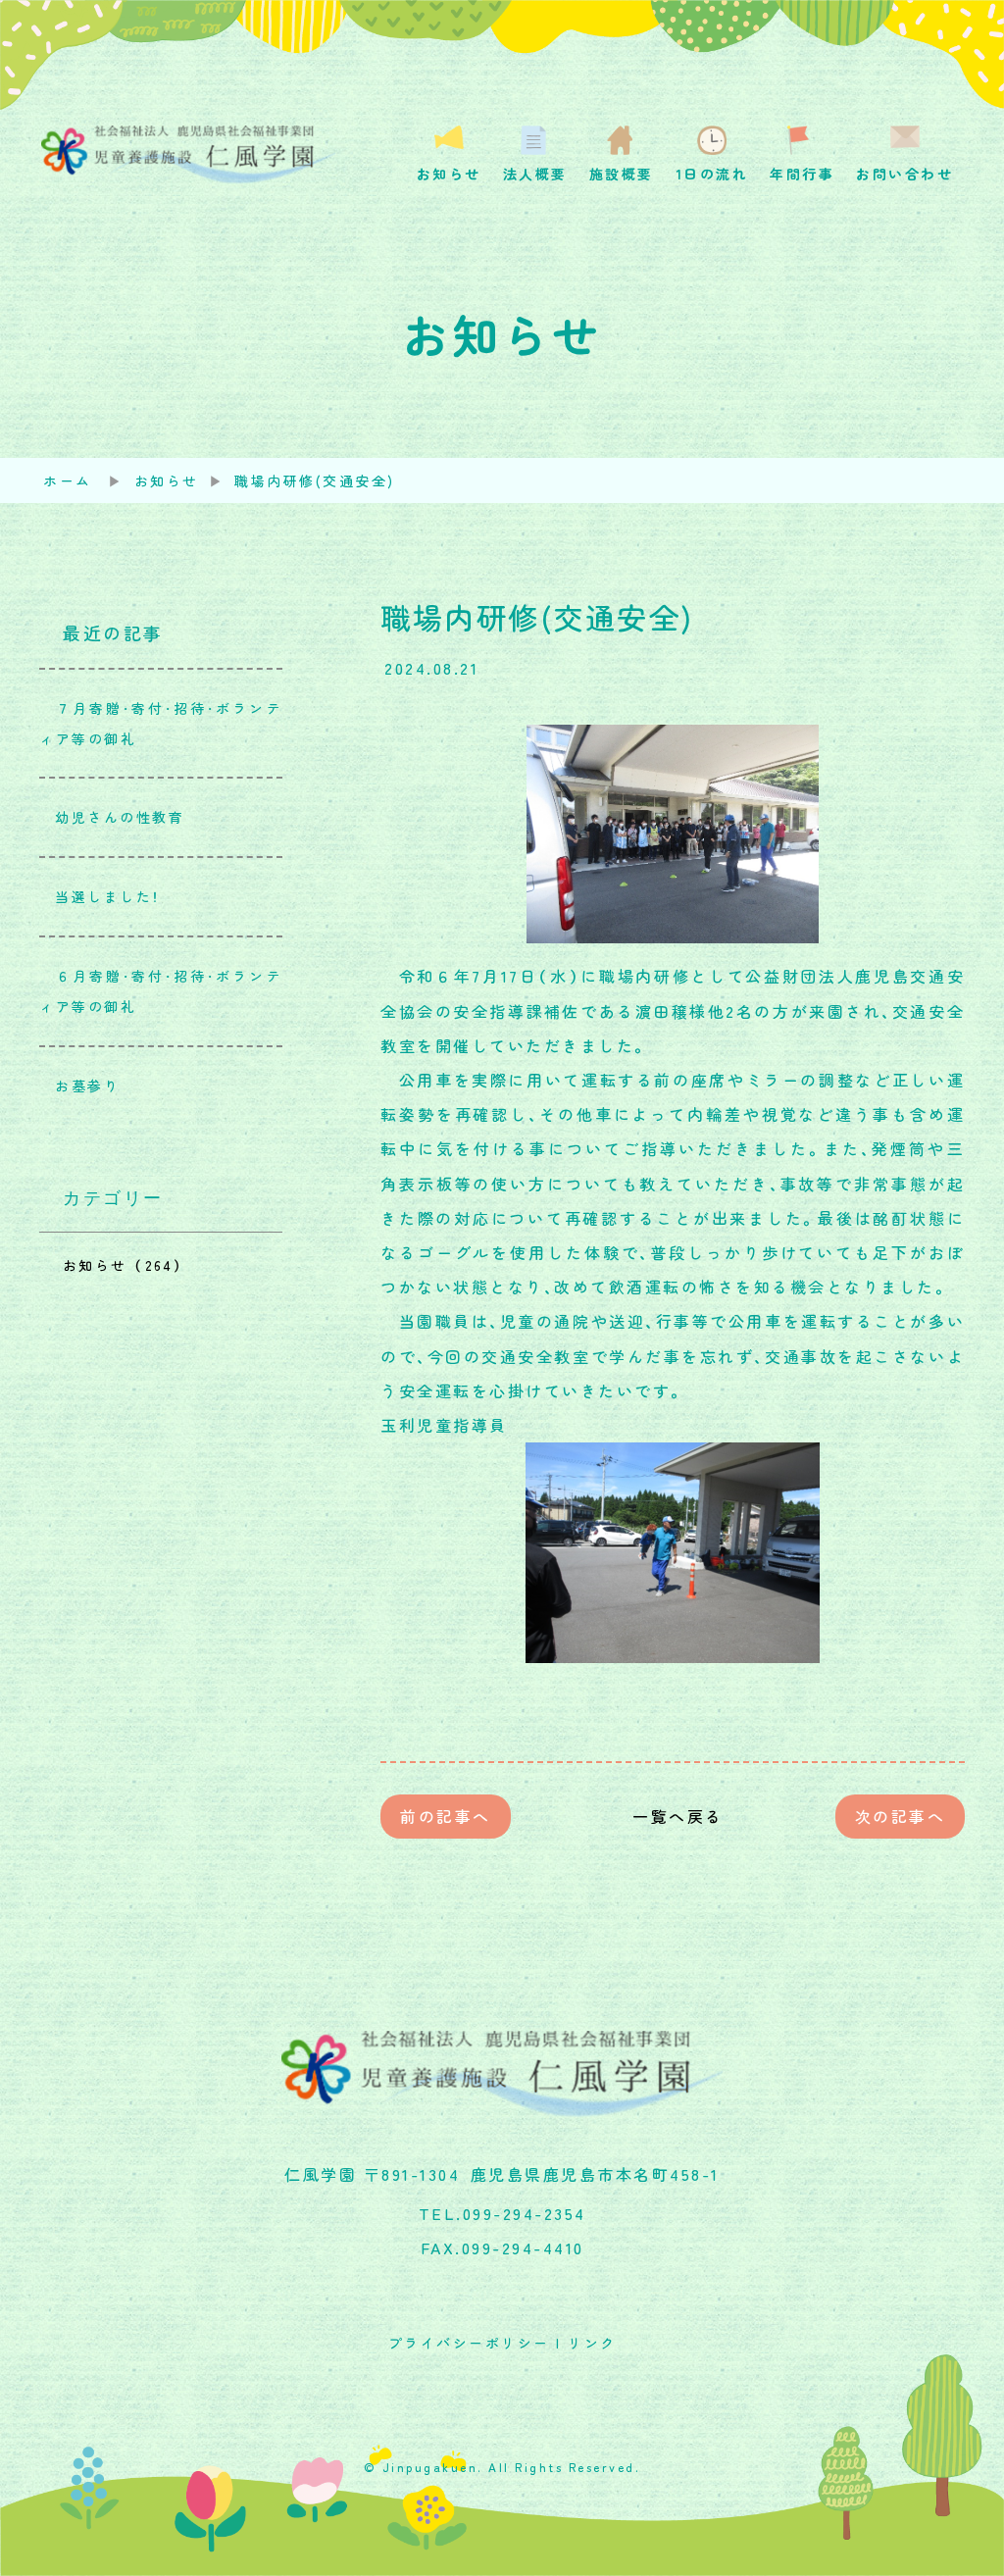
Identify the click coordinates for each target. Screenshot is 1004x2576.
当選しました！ (100, 896)
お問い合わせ (904, 174)
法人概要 (535, 174)
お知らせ (449, 174)
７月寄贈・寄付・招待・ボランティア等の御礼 (161, 723)
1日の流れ (712, 174)
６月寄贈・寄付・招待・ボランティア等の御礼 (161, 991)
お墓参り (79, 1086)
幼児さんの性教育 (112, 817)
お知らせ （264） (124, 1265)
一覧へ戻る (673, 1816)
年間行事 (802, 174)
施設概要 (622, 174)
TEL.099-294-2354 (502, 2213)
